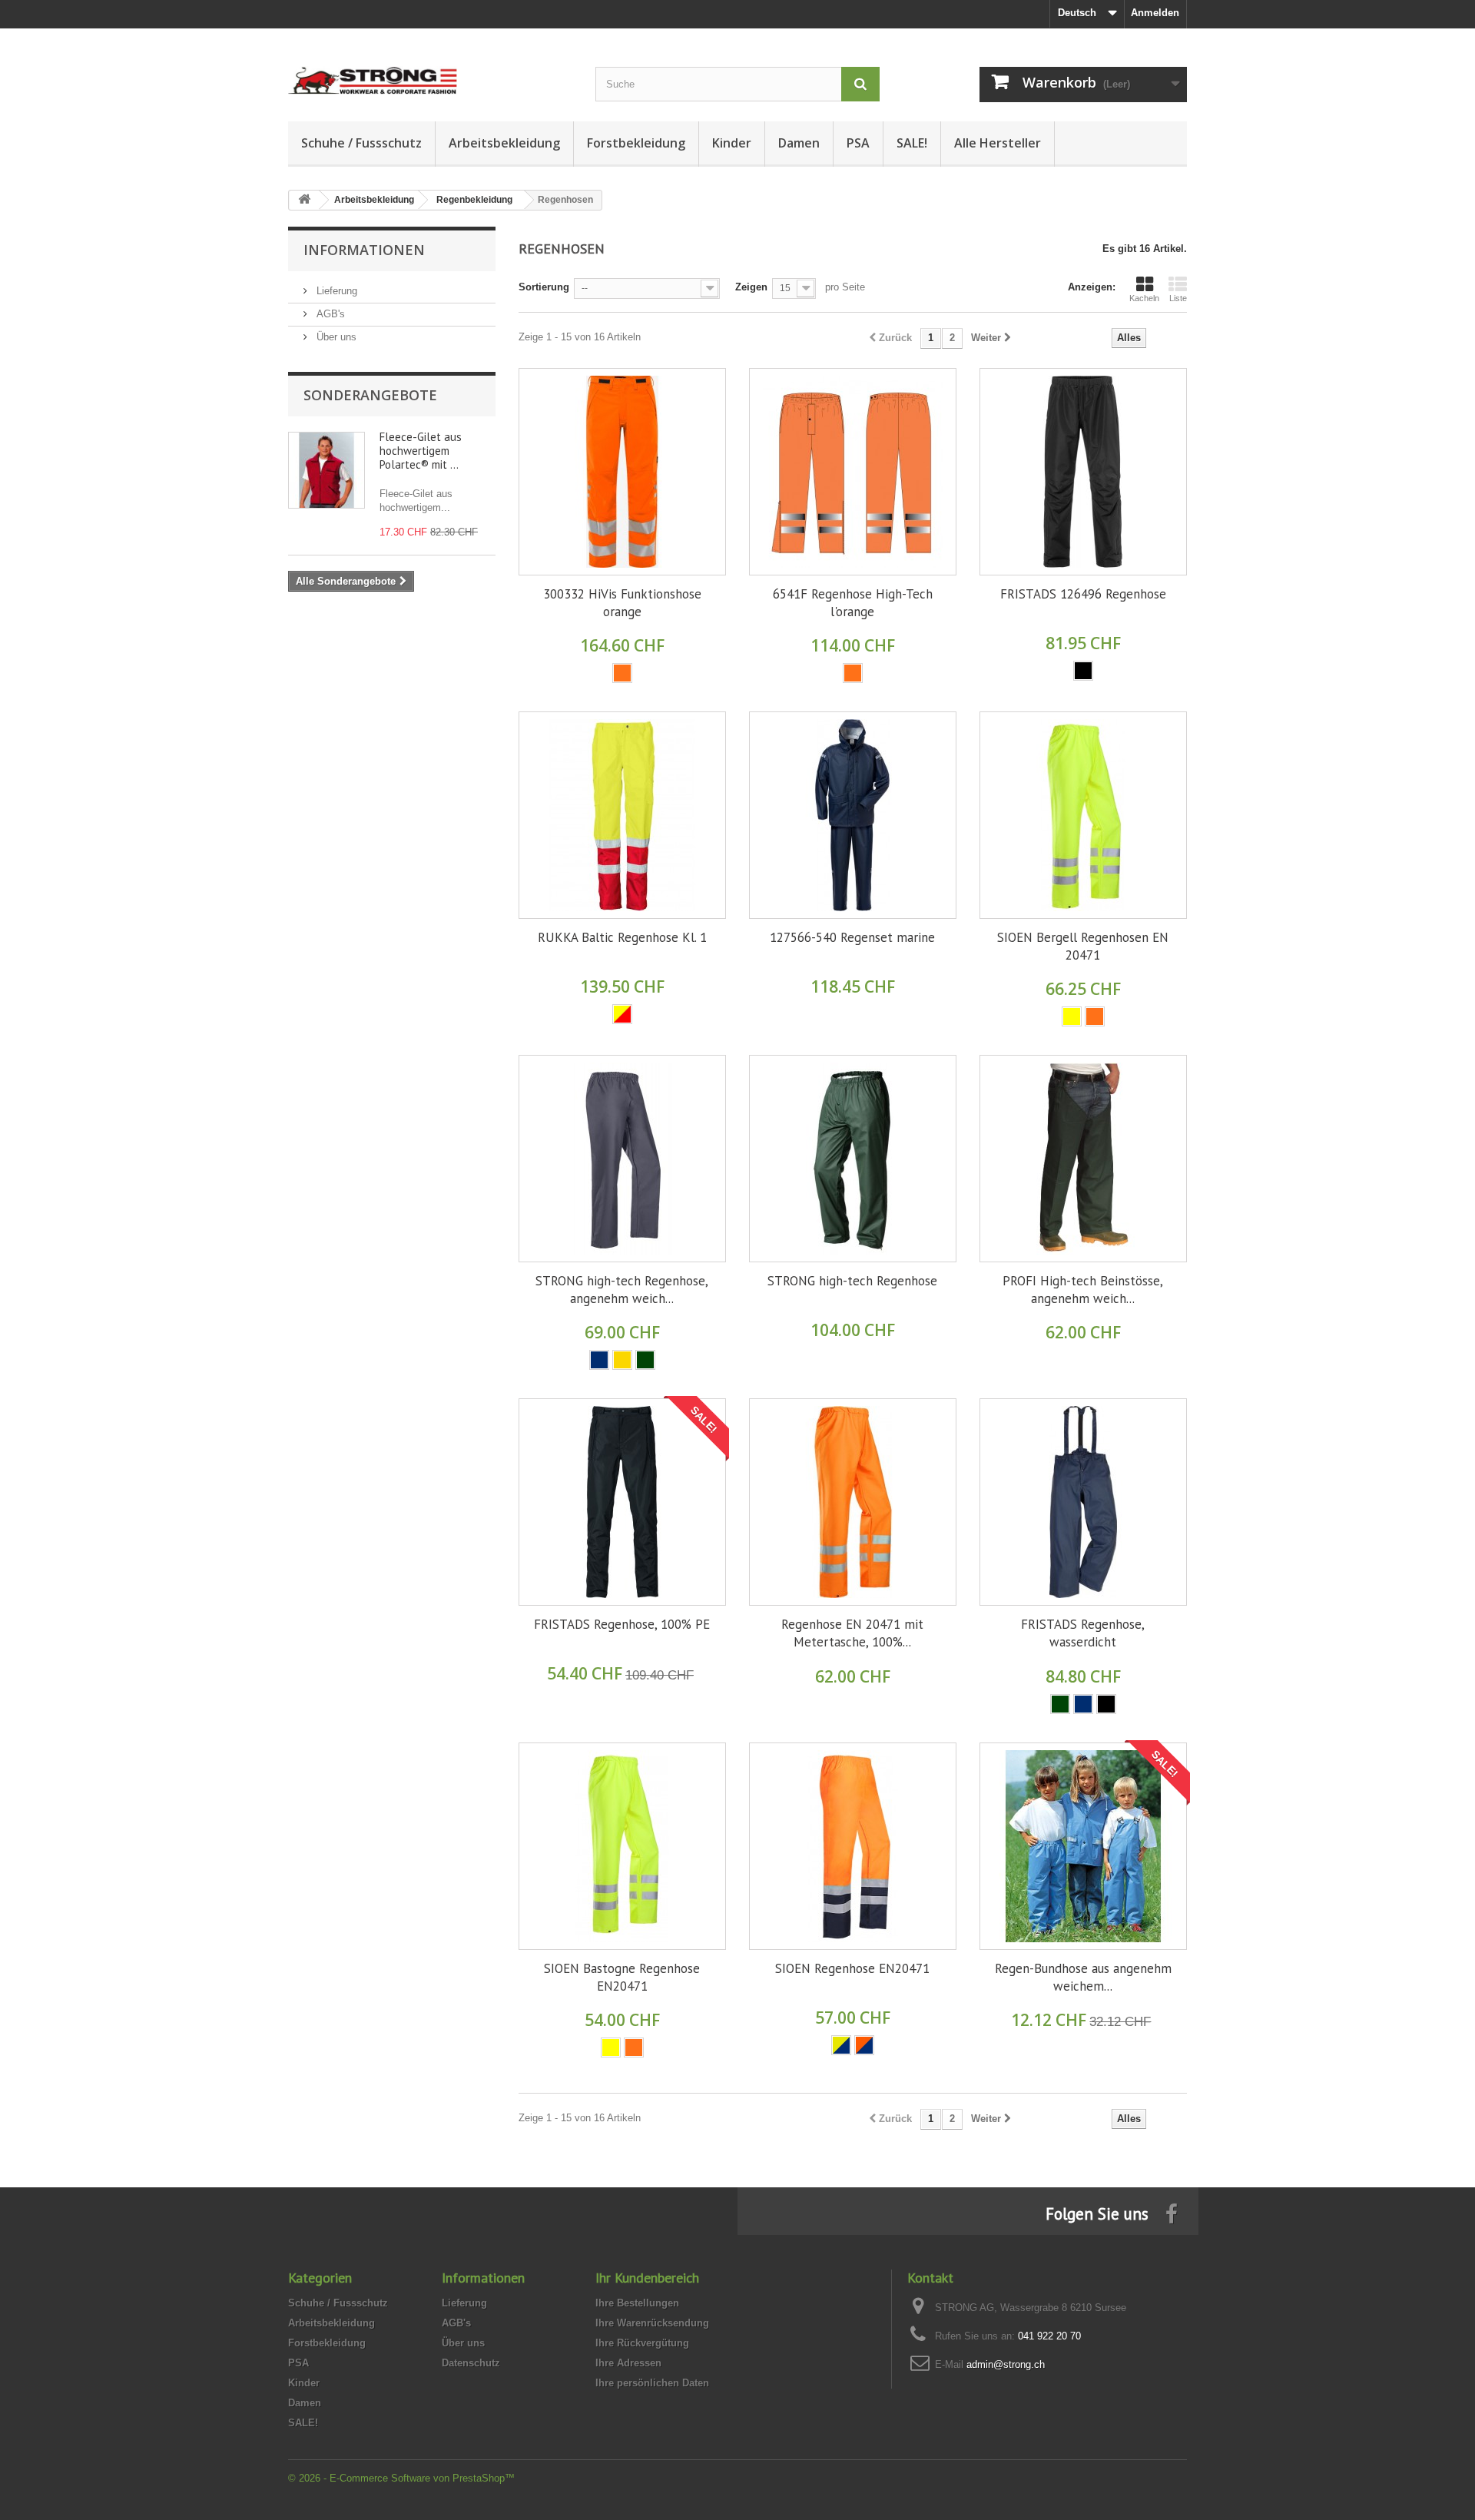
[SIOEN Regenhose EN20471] (853, 1846)
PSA (858, 143)
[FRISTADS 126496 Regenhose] (1083, 472)
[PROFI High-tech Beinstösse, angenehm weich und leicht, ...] (1083, 1159)
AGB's (329, 314)
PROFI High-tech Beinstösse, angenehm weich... (1083, 1290)
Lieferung (335, 291)
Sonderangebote (370, 395)
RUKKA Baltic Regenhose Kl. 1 (622, 937)
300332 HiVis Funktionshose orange (622, 603)
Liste (1178, 298)
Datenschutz (471, 2363)
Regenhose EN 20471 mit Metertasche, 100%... (852, 1633)
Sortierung (544, 287)
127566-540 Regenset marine (852, 937)
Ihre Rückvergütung (642, 2343)
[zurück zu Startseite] (304, 200)
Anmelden (1155, 13)
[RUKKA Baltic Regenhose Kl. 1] (622, 815)
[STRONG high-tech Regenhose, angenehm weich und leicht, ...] (622, 1159)
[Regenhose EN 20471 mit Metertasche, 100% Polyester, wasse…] (853, 1502)
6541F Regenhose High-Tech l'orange (853, 603)
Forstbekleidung (636, 143)
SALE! (912, 143)
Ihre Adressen (628, 2363)
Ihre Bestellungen (637, 2303)
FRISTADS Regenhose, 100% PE (622, 1624)
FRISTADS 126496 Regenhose (1083, 594)
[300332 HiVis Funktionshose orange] (622, 472)
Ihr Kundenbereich (647, 2278)
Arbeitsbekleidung (504, 143)
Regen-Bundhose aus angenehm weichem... (1083, 1977)
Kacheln (1144, 298)
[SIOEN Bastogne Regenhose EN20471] (622, 1846)
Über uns (335, 337)
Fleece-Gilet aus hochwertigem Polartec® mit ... (421, 451)
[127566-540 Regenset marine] (853, 815)
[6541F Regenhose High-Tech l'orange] (853, 472)
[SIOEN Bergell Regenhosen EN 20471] (1083, 815)
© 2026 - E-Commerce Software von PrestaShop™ (401, 2478)
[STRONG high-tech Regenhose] (853, 1159)
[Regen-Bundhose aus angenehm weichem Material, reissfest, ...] (1083, 1846)
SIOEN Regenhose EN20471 (852, 1968)
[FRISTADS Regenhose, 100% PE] (622, 1502)
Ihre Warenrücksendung (652, 2323)
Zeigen (751, 287)
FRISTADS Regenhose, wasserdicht (1083, 1633)
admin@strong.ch (1006, 2364)
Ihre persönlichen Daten (652, 2383)
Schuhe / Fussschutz (361, 143)
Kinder (732, 143)
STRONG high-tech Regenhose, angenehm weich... (622, 1290)
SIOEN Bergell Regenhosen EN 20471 (1083, 946)
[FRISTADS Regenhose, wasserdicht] (1083, 1502)
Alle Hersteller (998, 143)
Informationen (364, 250)
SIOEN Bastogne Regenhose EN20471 (622, 1977)
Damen (799, 143)
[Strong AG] (430, 67)
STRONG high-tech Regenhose (852, 1281)
